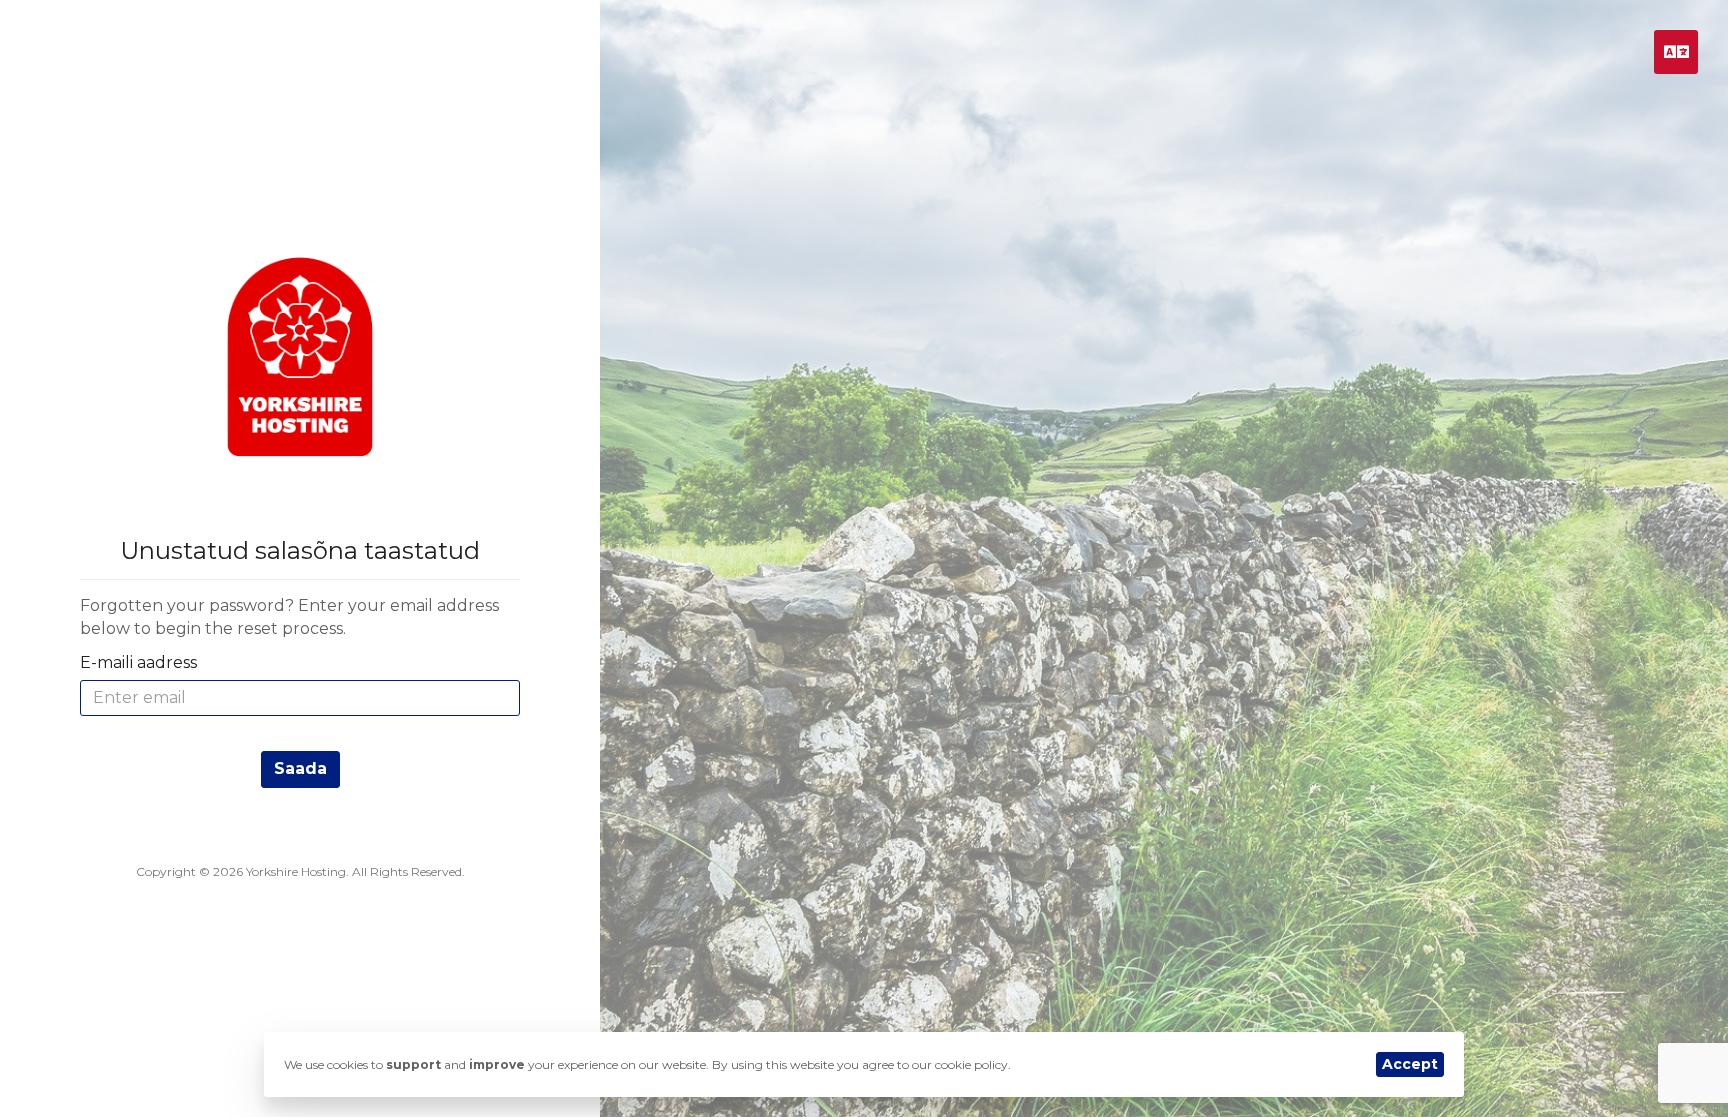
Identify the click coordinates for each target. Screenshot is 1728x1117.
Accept (1410, 1064)
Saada (300, 768)
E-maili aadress (138, 662)
